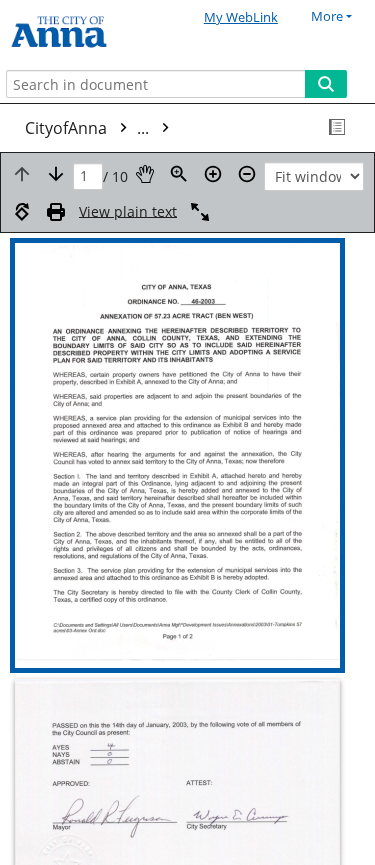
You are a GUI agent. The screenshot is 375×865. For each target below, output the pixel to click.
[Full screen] (200, 212)
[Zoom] (179, 174)
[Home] (85, 32)
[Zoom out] (247, 174)
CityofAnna (89, 128)
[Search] (326, 84)
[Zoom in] (213, 174)
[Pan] (145, 174)
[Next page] (56, 174)
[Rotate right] (22, 212)
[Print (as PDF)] (56, 212)
